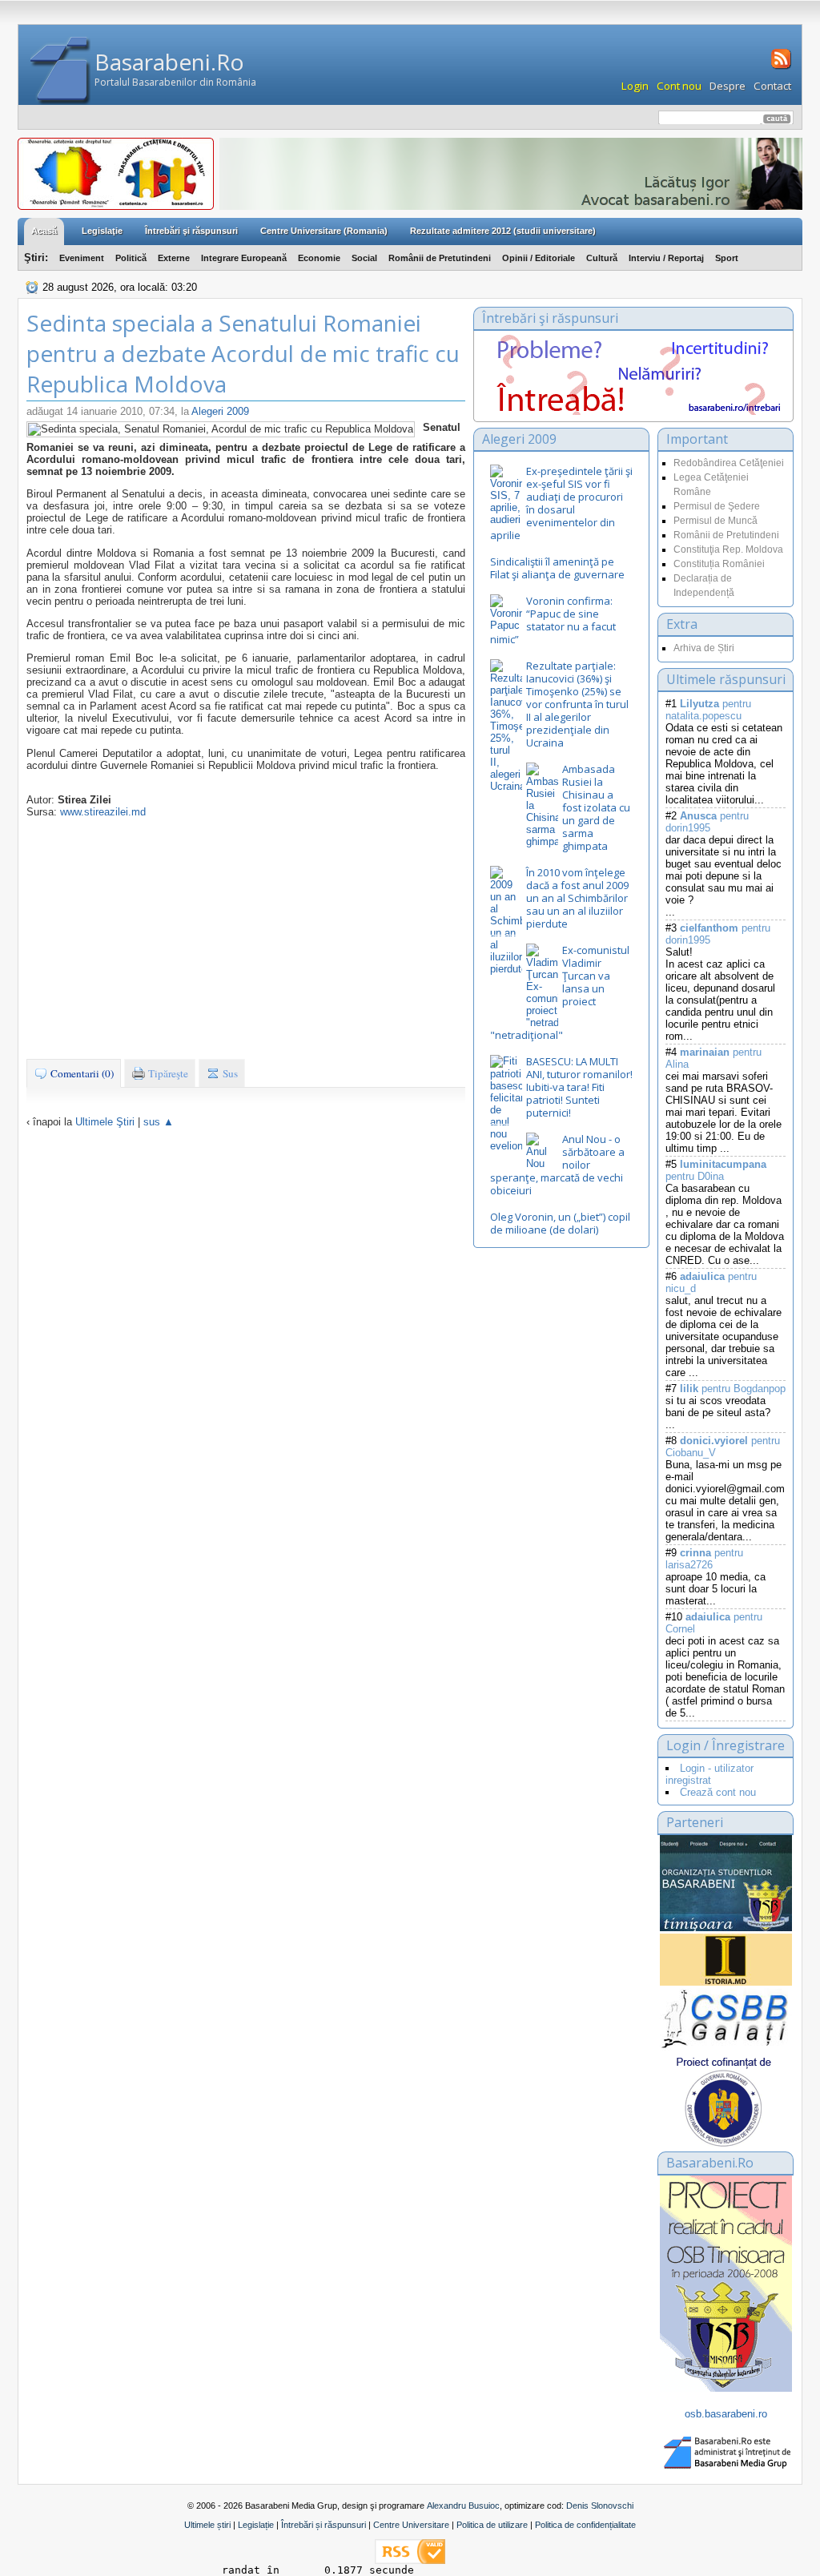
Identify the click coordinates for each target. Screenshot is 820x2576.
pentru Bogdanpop (733, 1389)
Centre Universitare (411, 2525)
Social (364, 258)
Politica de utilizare (492, 2525)
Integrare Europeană (244, 258)
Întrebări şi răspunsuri (191, 231)
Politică (131, 258)
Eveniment (82, 258)
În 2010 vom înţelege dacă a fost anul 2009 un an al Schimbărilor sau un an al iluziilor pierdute (577, 898)
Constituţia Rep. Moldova (728, 549)
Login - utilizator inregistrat (709, 1774)
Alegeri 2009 (220, 411)
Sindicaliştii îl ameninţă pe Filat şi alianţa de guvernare (557, 568)
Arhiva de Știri (704, 648)
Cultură (602, 258)
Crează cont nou (718, 1792)
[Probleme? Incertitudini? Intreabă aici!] (633, 411)
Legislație (256, 2525)
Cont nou (679, 86)
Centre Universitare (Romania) (324, 231)
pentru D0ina (716, 1170)
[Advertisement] (246, 938)
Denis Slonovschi (600, 2506)
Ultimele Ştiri (105, 1122)
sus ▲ (159, 1122)
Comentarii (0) (81, 1073)
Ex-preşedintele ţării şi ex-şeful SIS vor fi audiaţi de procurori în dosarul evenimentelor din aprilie (561, 503)
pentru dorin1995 (707, 822)
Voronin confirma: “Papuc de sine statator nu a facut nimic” (553, 620)
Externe (174, 258)
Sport (727, 258)
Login (635, 86)
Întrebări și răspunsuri (324, 2525)
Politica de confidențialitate (585, 2525)
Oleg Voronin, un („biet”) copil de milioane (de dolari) (560, 1223)
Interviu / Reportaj (666, 258)
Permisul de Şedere (717, 506)
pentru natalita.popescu (708, 710)
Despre (728, 86)
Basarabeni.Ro (169, 62)
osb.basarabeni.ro (726, 2414)
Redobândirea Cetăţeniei (729, 463)
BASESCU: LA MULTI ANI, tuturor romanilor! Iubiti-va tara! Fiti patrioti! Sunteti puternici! (579, 1087)
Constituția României (719, 564)
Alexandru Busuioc (463, 2506)
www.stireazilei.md (103, 812)
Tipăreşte (167, 1073)
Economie (319, 258)
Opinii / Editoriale (539, 258)
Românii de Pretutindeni (440, 258)
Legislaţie (102, 231)
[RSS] (780, 67)
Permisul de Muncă (715, 521)
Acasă (44, 231)
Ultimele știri (207, 2525)
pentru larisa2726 (704, 1559)
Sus (229, 1073)
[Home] (60, 71)
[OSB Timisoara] (726, 1883)
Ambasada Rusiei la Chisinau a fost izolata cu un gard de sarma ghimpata (596, 807)
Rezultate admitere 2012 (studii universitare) (503, 231)
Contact (772, 86)
